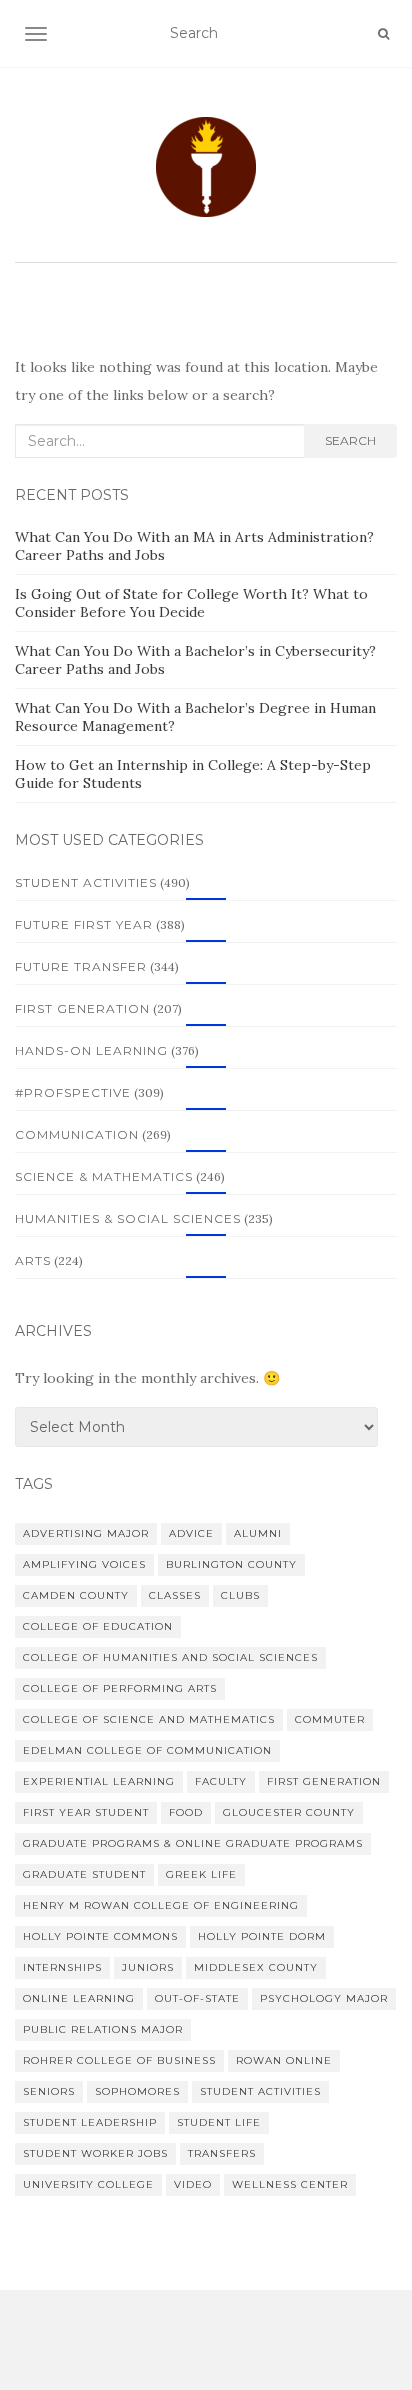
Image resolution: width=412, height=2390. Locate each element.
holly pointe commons (100, 1936)
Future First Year (84, 924)
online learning (79, 1998)
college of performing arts (120, 1688)
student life (219, 2122)
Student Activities (86, 882)
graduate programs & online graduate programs (193, 1843)
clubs (240, 1595)
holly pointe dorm (262, 1936)
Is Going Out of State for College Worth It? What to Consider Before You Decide (191, 603)
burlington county (231, 1564)
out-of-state (197, 1998)
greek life (201, 1874)
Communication (77, 1134)
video (193, 2184)
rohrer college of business (119, 2060)
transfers (222, 2153)
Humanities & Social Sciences (128, 1218)
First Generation (82, 1008)
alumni (258, 1533)
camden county (76, 1595)
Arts (33, 1260)
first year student (86, 1812)
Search (350, 440)
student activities (260, 2091)
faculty (221, 1781)
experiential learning (99, 1781)
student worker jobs (95, 2153)
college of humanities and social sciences (170, 1657)
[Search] (383, 34)
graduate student (84, 1874)
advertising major (86, 1533)
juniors (148, 1967)
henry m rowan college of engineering (161, 1905)
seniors (49, 2091)
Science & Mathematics (104, 1176)
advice (191, 1533)
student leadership (90, 2122)
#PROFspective (73, 1092)
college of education (98, 1626)
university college (88, 2184)
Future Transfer (81, 966)
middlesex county (256, 1967)
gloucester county (289, 1812)
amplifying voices (84, 1564)
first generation (324, 1781)
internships (62, 1967)
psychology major (324, 1998)
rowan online (284, 2060)
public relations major (103, 2029)
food (186, 1812)
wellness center (290, 2184)
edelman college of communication (147, 1750)
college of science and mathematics (149, 1719)
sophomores (137, 2091)
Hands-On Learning (91, 1050)
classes (175, 1595)
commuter (330, 1719)
